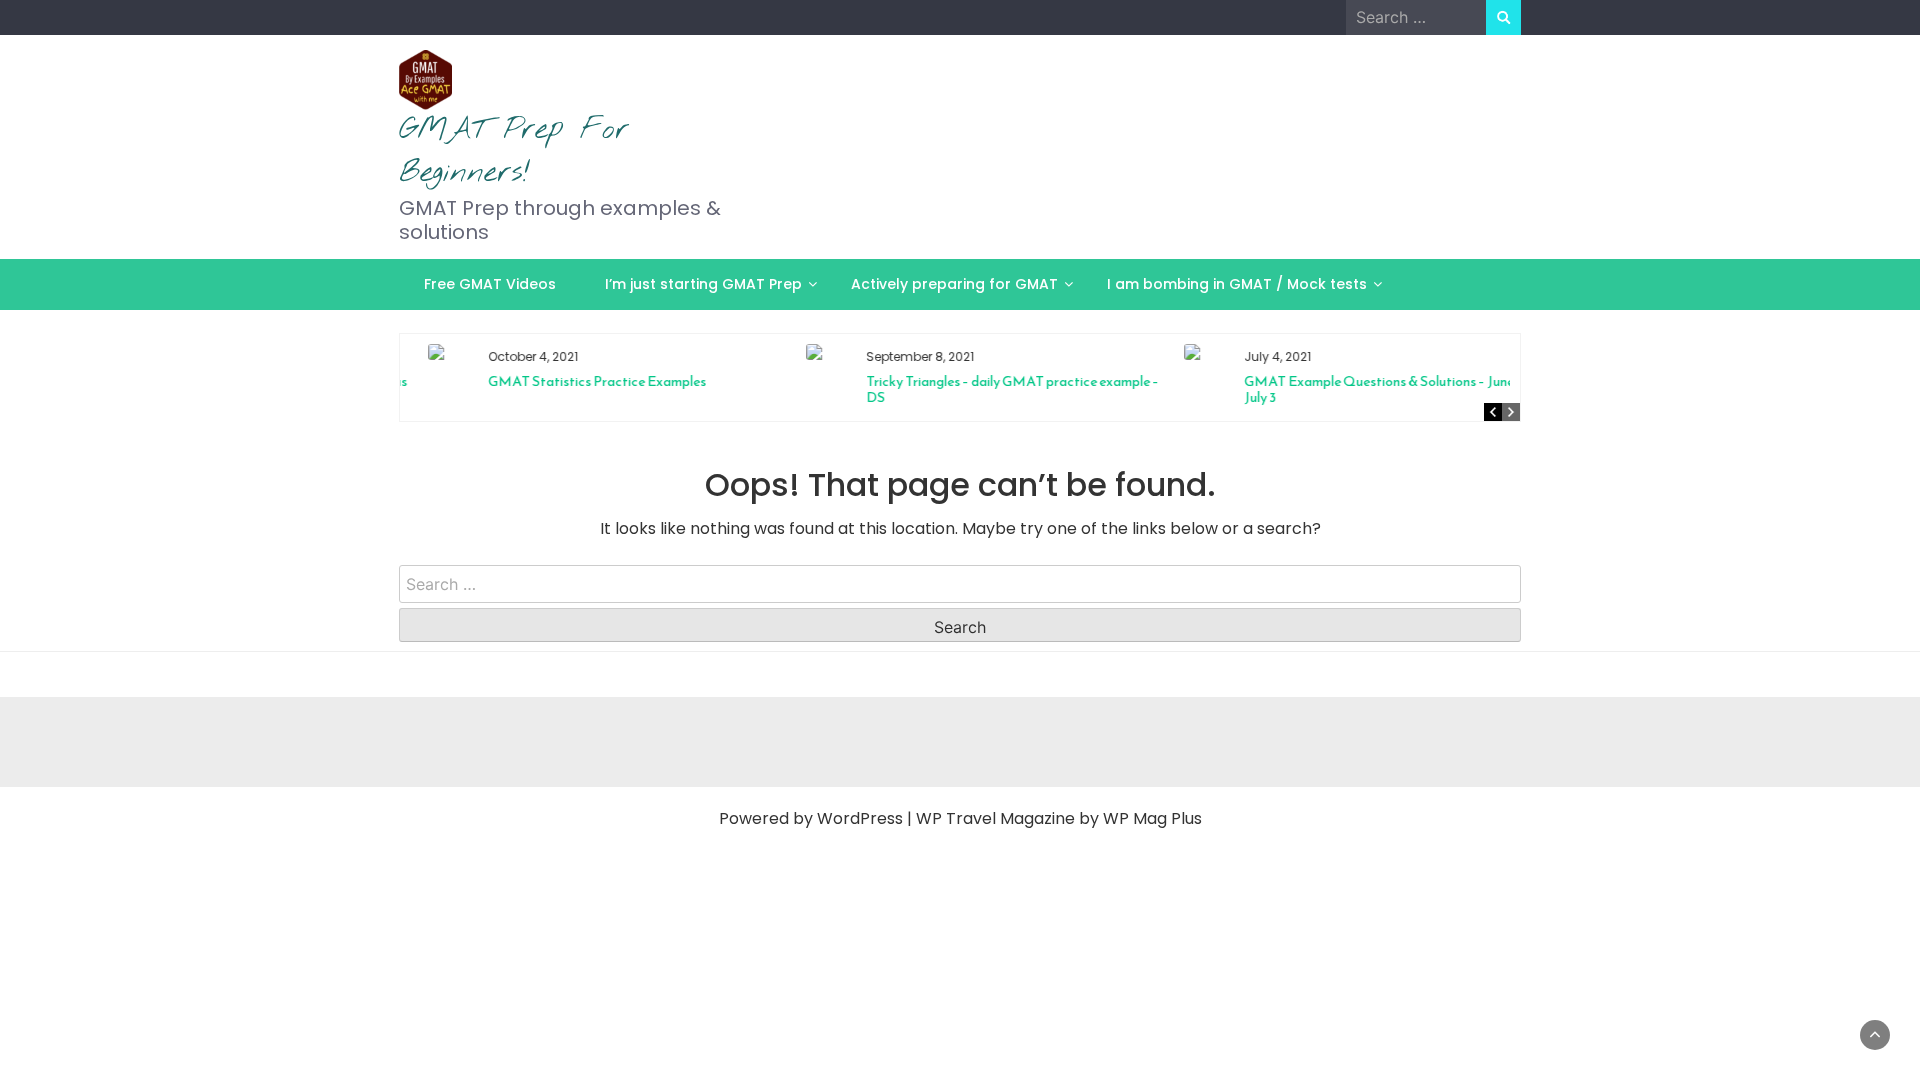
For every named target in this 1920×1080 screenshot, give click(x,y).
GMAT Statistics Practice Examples (580, 381)
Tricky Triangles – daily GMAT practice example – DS (995, 389)
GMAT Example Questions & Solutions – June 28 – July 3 (1375, 389)
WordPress (860, 818)
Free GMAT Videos (490, 284)
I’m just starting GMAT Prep (703, 284)
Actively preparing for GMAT (954, 284)
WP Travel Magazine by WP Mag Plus (1059, 818)
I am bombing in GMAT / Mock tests (1237, 284)
